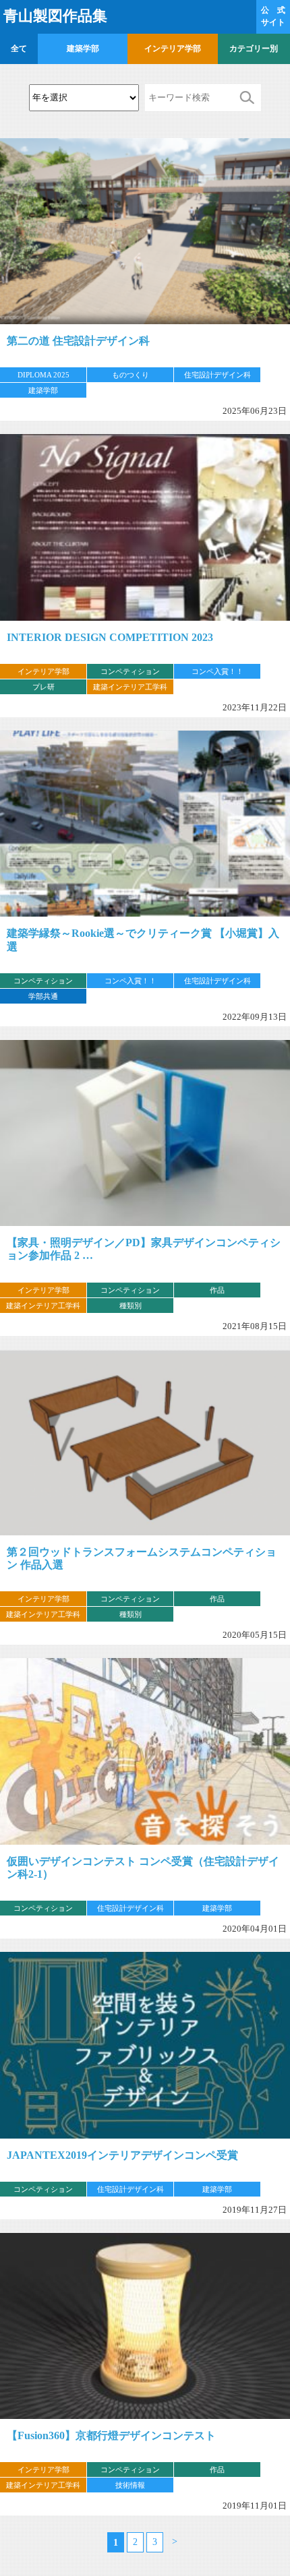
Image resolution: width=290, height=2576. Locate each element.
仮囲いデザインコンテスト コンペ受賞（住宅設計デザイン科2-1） (143, 1868)
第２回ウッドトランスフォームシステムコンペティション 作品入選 (142, 1558)
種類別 (130, 1306)
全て (19, 49)
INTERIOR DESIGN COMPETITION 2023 (110, 637)
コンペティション (130, 671)
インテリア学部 (173, 49)
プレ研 (43, 687)
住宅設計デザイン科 (217, 375)
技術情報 (130, 2485)
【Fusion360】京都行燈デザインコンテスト (111, 2435)
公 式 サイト (273, 16)
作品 (217, 1290)
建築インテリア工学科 (130, 687)
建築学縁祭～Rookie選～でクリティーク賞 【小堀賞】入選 (143, 940)
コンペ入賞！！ (217, 671)
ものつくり (130, 375)
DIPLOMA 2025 (43, 375)
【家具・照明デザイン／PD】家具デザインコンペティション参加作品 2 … (144, 1249)
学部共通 (43, 996)
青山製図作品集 (55, 16)
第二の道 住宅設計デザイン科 (78, 341)
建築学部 (83, 49)
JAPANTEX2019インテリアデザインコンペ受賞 (122, 2155)
